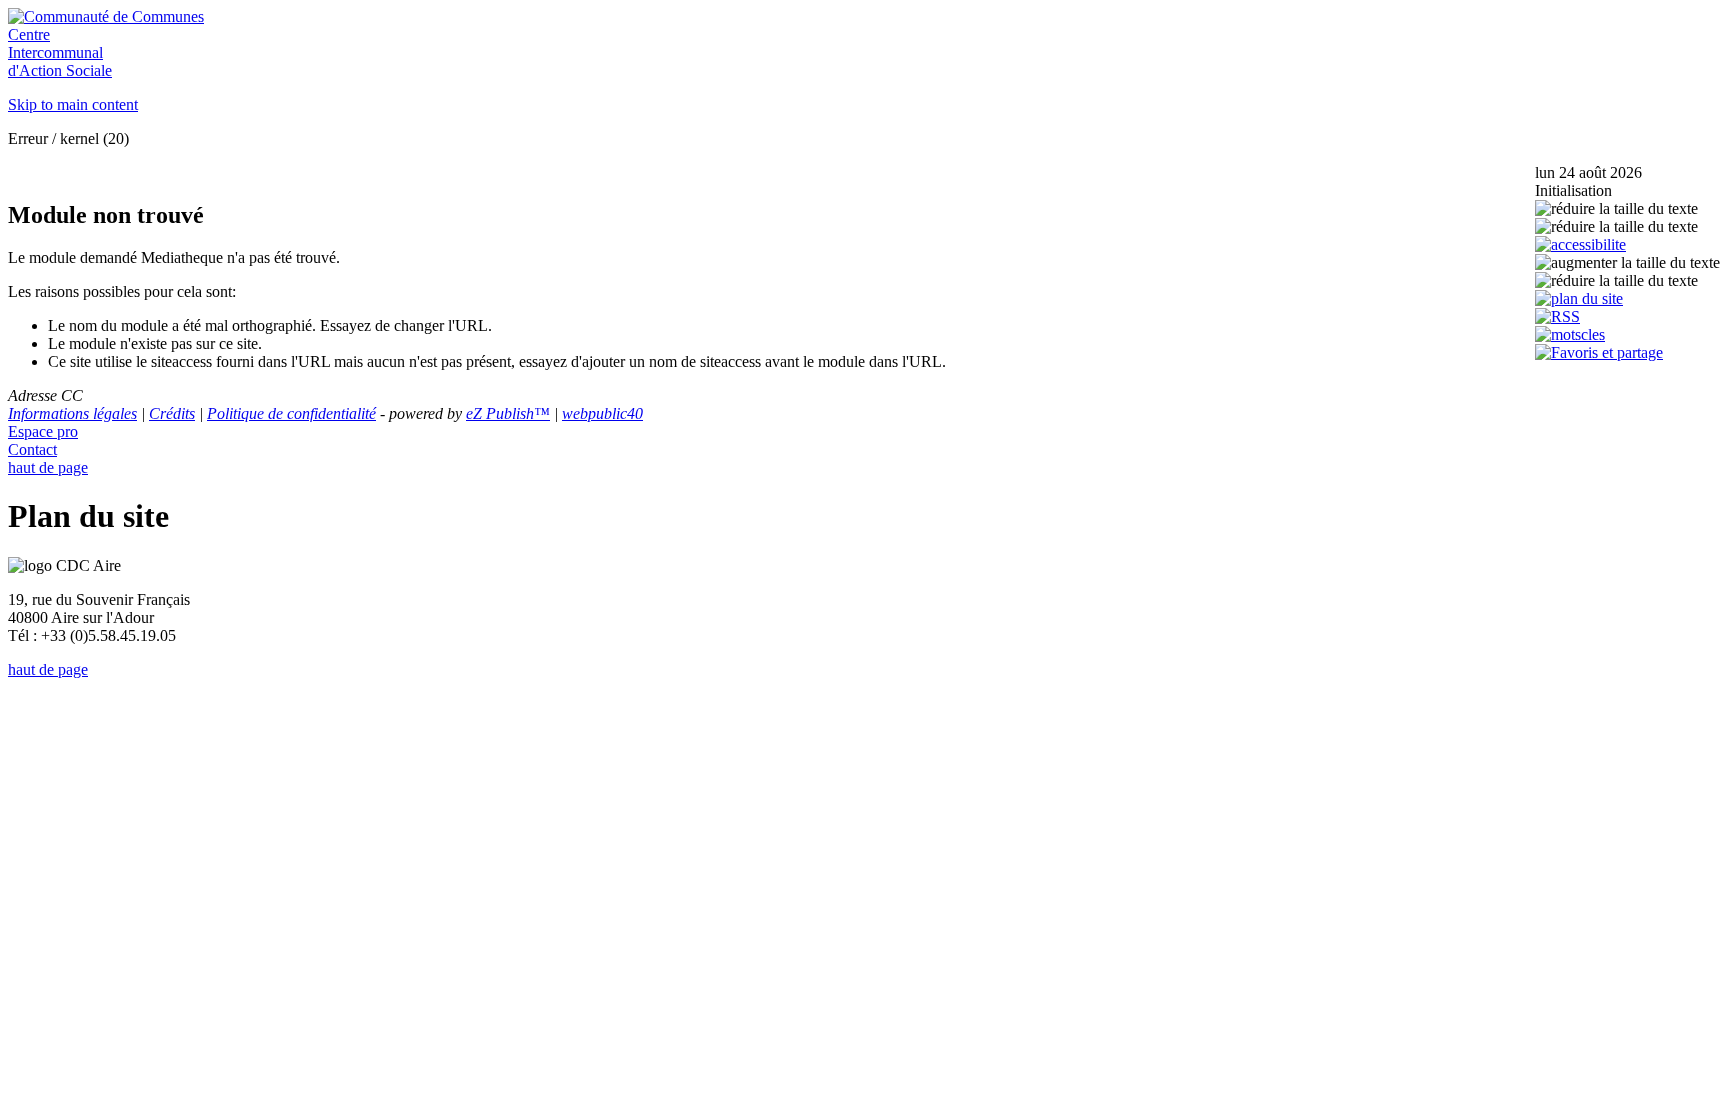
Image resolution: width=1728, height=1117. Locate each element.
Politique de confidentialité (291, 413)
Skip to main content (73, 104)
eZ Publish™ (508, 413)
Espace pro (43, 431)
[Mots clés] (1570, 334)
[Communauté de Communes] (106, 16)
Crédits (172, 413)
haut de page (48, 467)
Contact (32, 449)
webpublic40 (602, 413)
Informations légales (72, 413)
